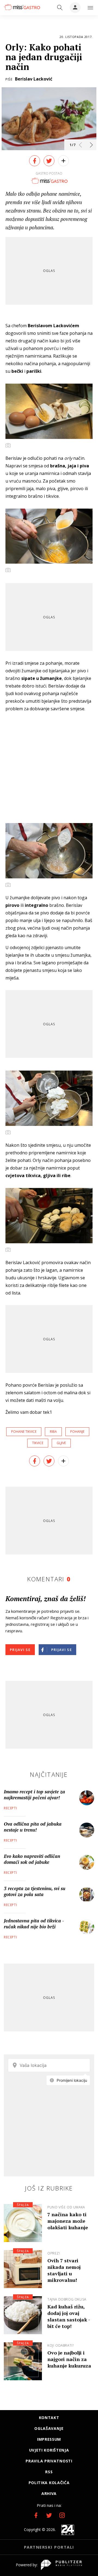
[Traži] (60, 8)
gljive (61, 1443)
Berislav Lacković (34, 79)
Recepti (10, 1808)
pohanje (77, 1432)
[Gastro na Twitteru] (49, 2515)
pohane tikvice (24, 1432)
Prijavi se (20, 1650)
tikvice (38, 1443)
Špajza (23, 2205)
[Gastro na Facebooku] (36, 2515)
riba (53, 1432)
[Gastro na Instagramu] (62, 2515)
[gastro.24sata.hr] (22, 7)
